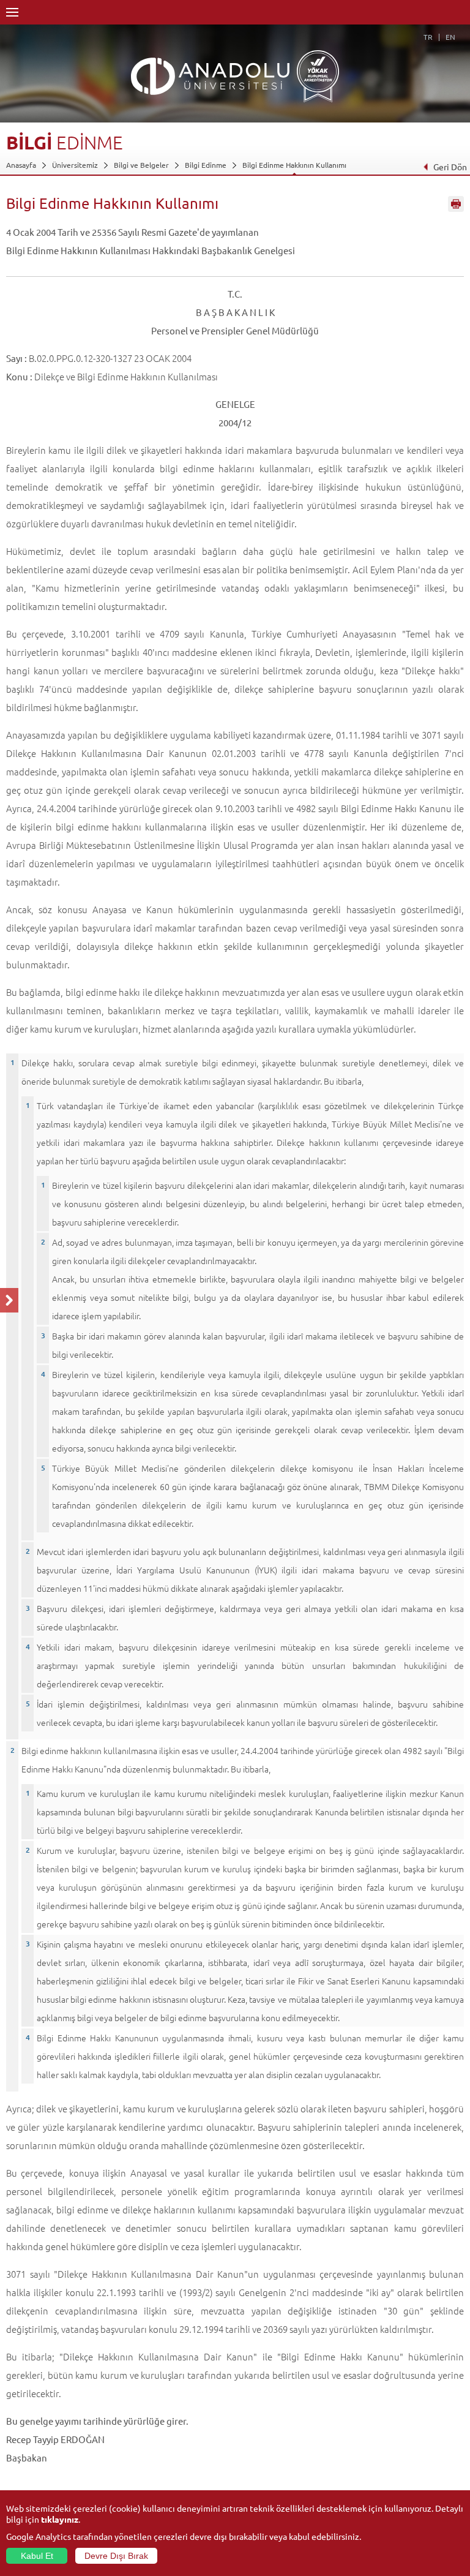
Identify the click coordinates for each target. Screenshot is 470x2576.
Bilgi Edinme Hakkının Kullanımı (294, 165)
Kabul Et (37, 2556)
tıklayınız (60, 2519)
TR (428, 37)
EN (450, 37)
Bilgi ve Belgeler (141, 165)
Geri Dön (450, 167)
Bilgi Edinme (206, 165)
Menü (12, 12)
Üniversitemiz (75, 165)
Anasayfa (21, 165)
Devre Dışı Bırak (116, 2556)
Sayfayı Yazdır (456, 204)
